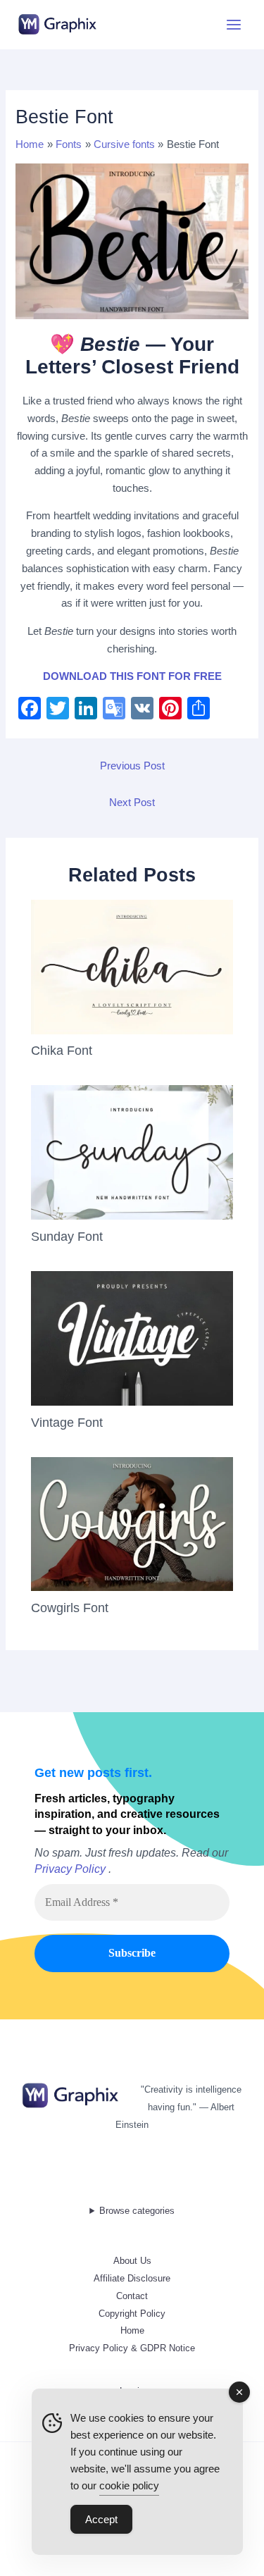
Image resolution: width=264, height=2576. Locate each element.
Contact (132, 2296)
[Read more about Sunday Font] (132, 1152)
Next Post (132, 803)
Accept (101, 2519)
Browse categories (137, 2211)
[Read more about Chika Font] (132, 966)
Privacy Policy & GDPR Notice (132, 2348)
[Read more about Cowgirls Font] (132, 1523)
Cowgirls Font (70, 1608)
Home (132, 2330)
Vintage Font (67, 1422)
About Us (132, 2261)
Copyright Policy (132, 2314)
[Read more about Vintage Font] (132, 1337)
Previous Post (132, 766)
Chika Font (62, 1050)
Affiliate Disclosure (132, 2278)
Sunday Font (67, 1236)
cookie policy (129, 2485)
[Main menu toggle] (234, 25)
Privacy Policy (70, 1869)
